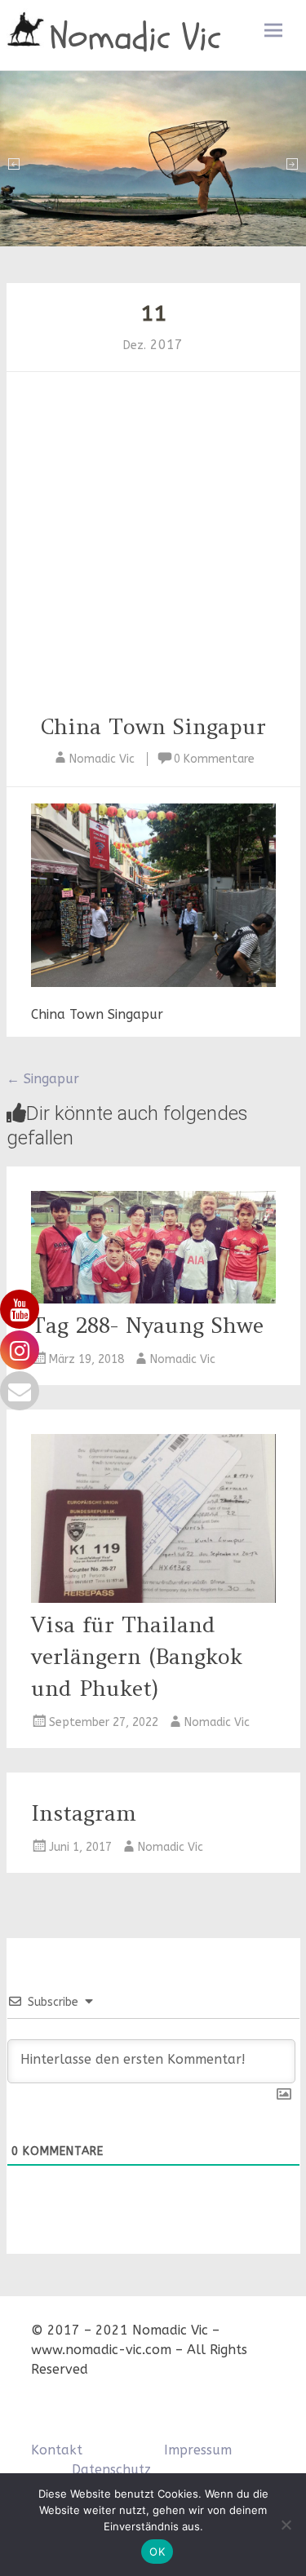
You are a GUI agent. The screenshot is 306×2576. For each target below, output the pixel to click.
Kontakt (57, 2450)
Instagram (84, 1813)
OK (157, 2552)
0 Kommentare (214, 759)
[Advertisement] (153, 549)
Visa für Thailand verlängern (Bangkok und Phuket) (137, 1656)
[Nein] (286, 2525)
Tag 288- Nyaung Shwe (147, 1325)
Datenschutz (111, 2470)
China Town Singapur (153, 726)
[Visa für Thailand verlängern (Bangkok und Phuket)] (153, 1598)
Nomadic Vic (135, 38)
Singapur (43, 1079)
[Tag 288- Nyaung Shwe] (153, 1299)
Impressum (198, 2450)
